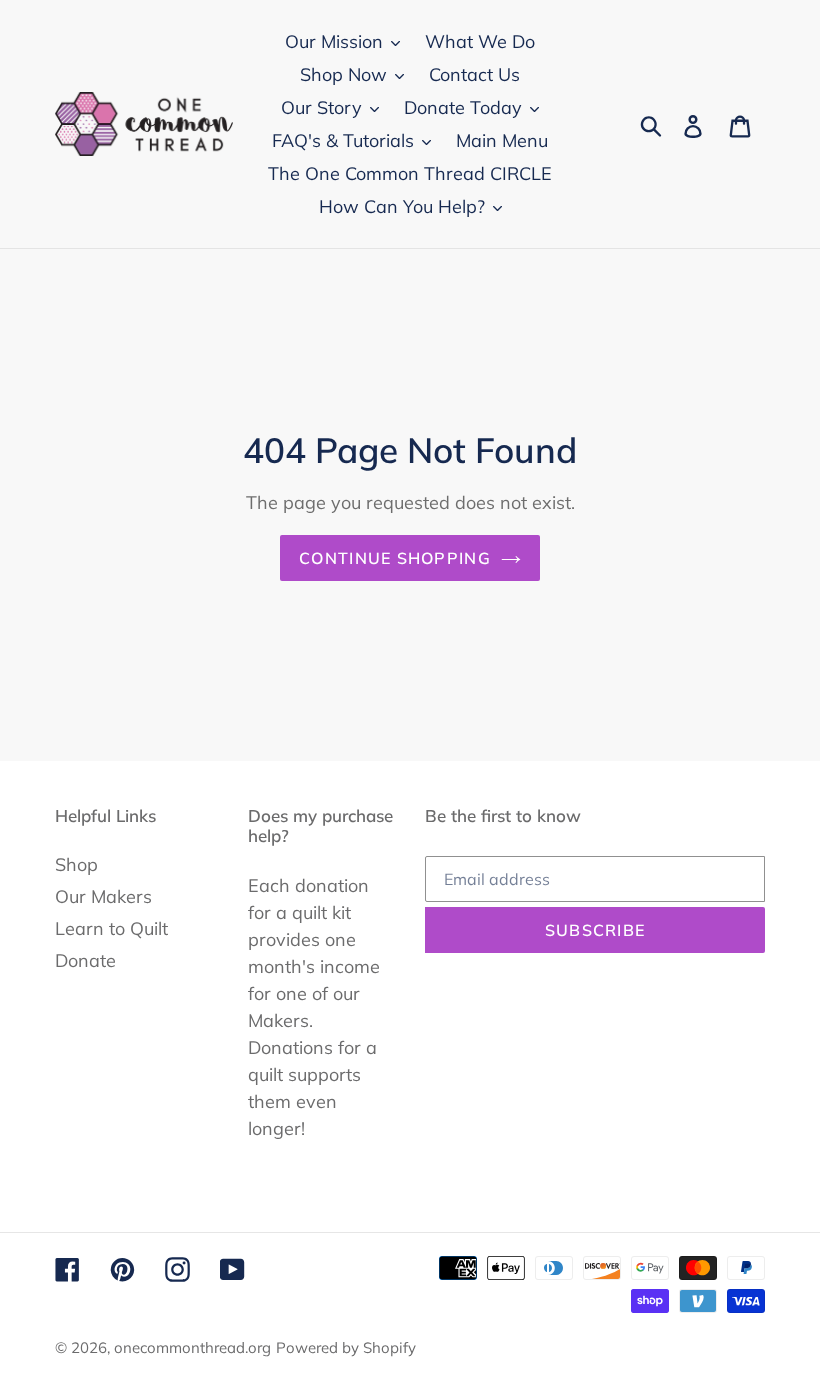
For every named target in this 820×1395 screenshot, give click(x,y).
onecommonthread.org (192, 1347)
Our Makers (103, 896)
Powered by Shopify (346, 1347)
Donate (85, 960)
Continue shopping (395, 558)
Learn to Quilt (111, 928)
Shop (76, 864)
